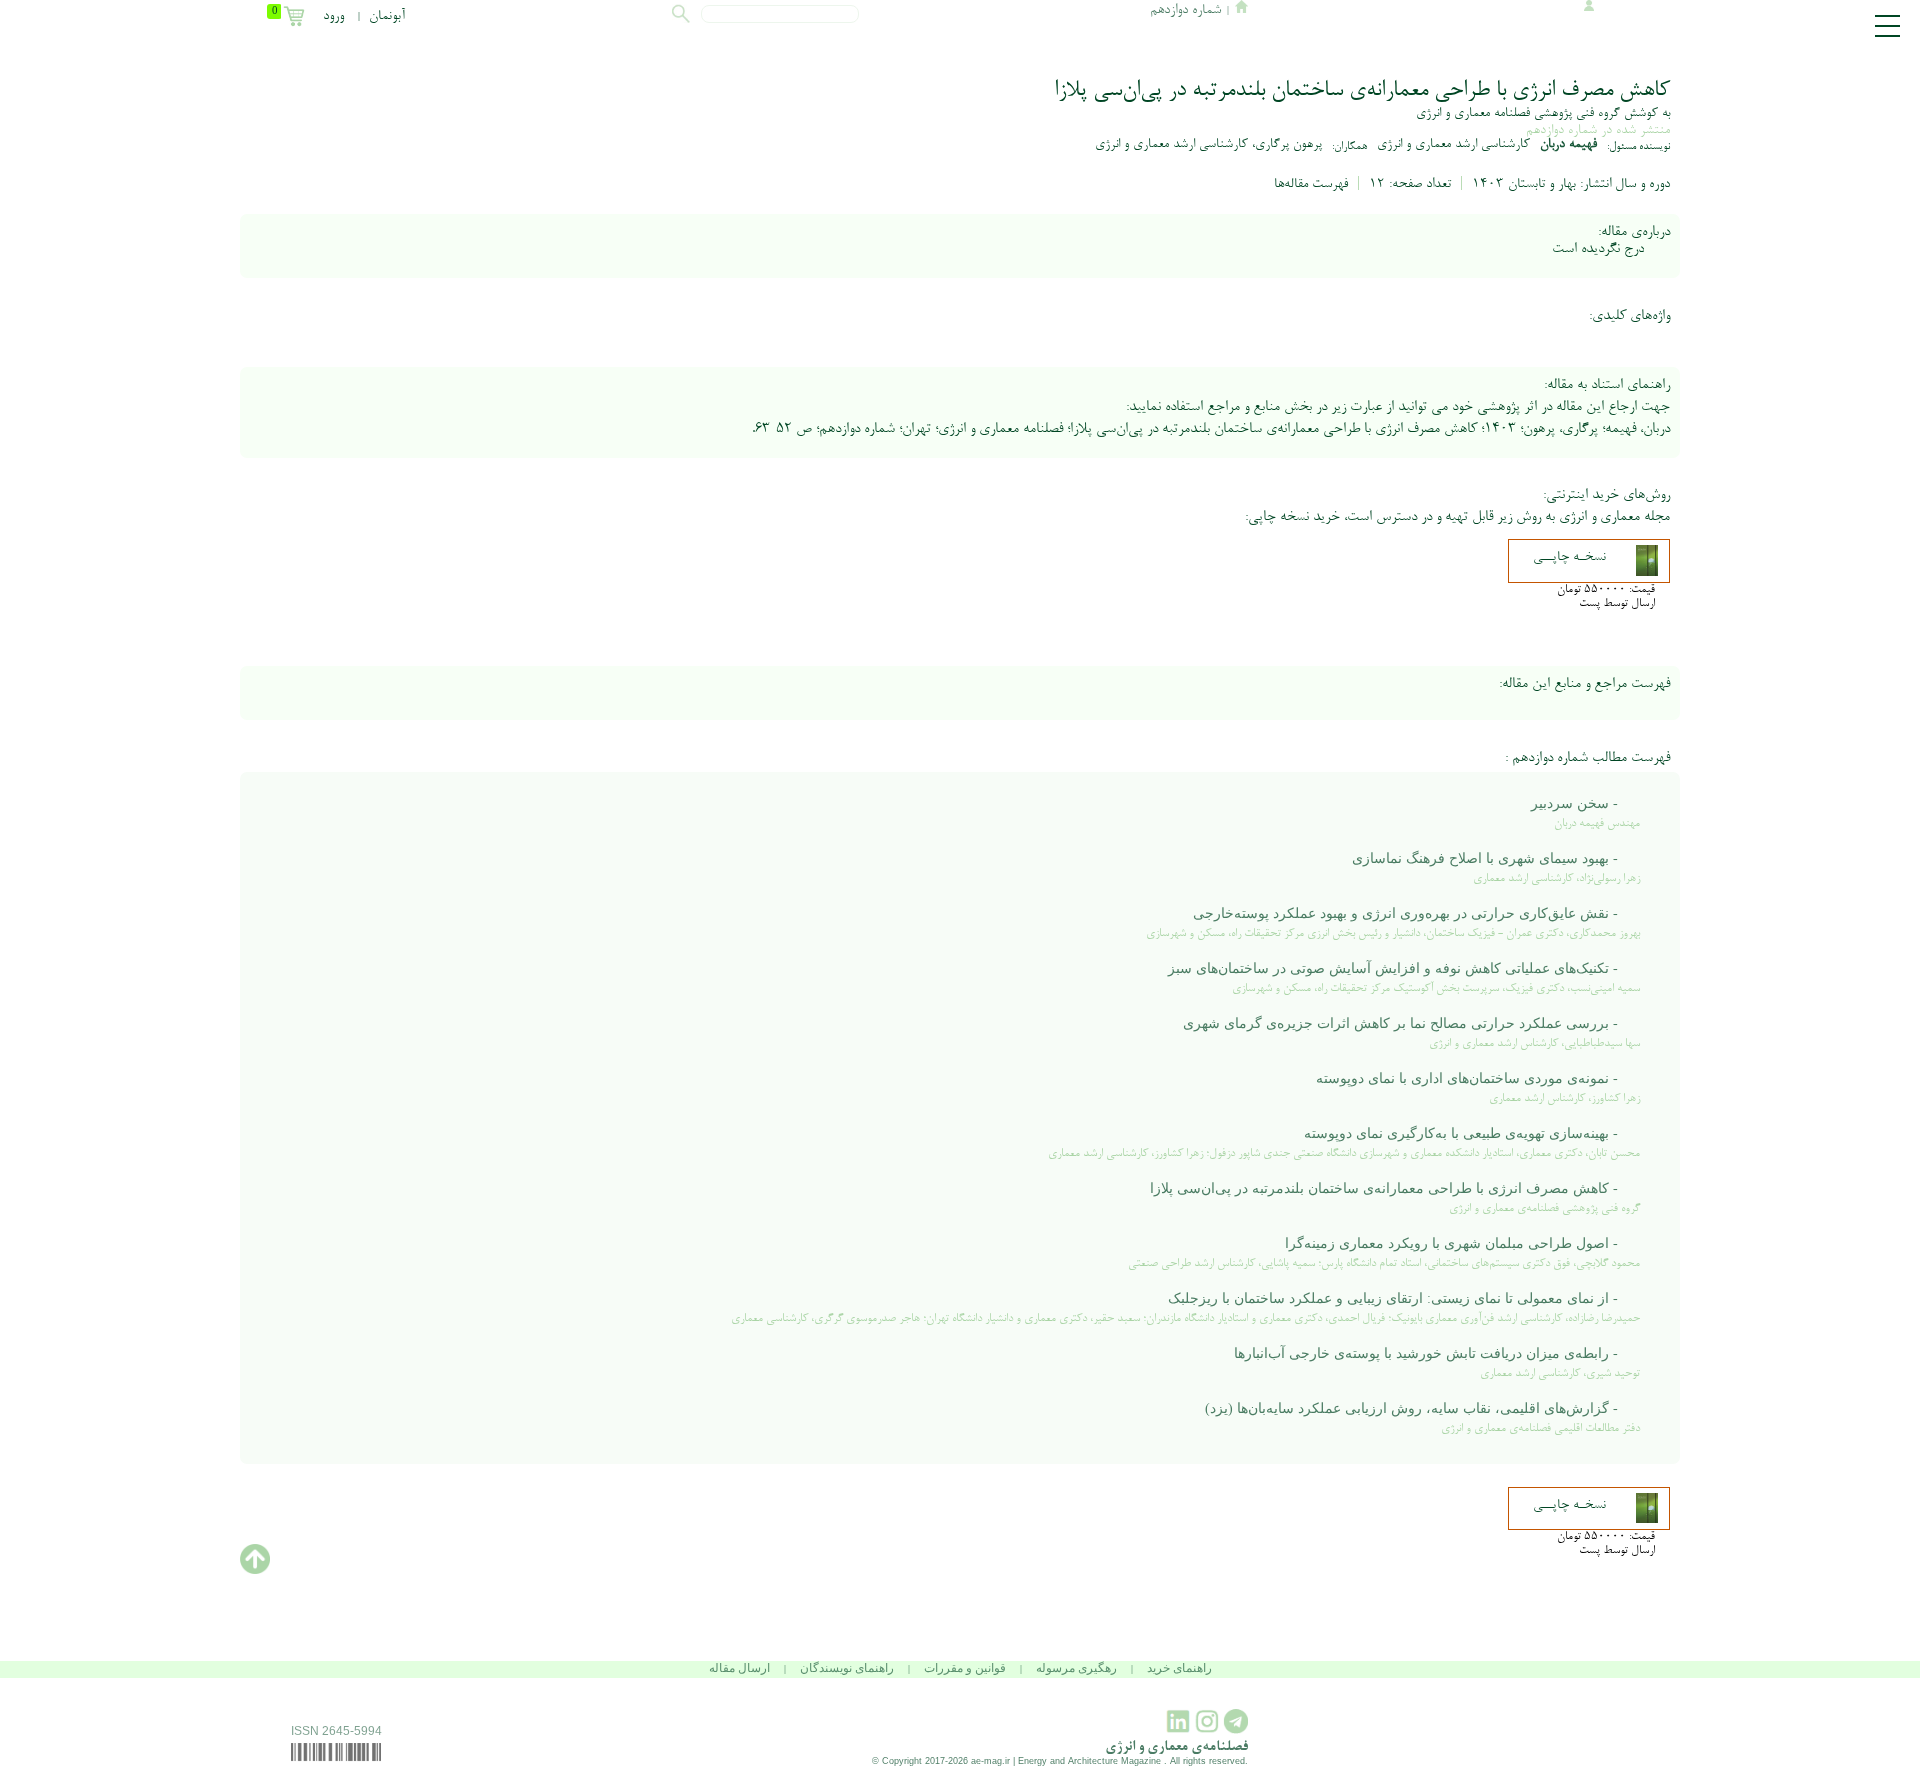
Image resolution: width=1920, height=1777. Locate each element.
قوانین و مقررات (965, 1668)
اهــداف (1812, 271)
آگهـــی (1812, 367)
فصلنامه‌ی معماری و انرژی (1176, 1748)
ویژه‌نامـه (1812, 319)
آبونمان (387, 17)
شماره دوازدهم (1561, 130)
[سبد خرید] (300, 17)
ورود (333, 17)
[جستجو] (681, 16)
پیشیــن (1812, 287)
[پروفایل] (1586, 8)
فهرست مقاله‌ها (1311, 185)
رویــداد (1812, 335)
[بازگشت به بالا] (255, 1572)
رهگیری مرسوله (1076, 1668)
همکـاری (1812, 351)
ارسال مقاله (739, 1668)
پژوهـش (1812, 303)
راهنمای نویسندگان (847, 1668)
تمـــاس (1812, 383)
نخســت (1812, 255)
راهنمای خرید (1179, 1668)
